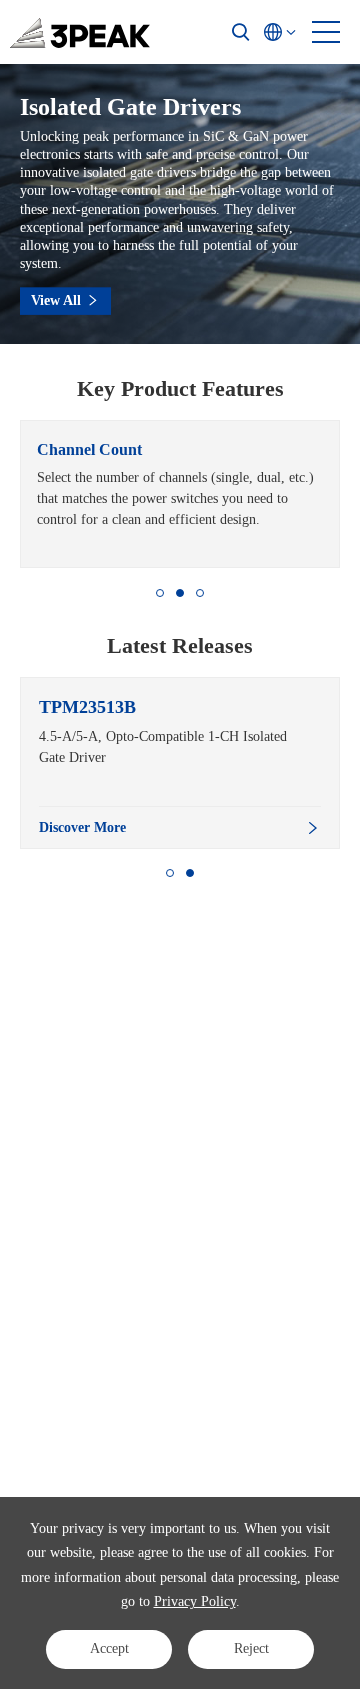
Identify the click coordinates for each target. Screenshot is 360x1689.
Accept (109, 1648)
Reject (251, 1648)
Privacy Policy (195, 1601)
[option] (180, 494)
